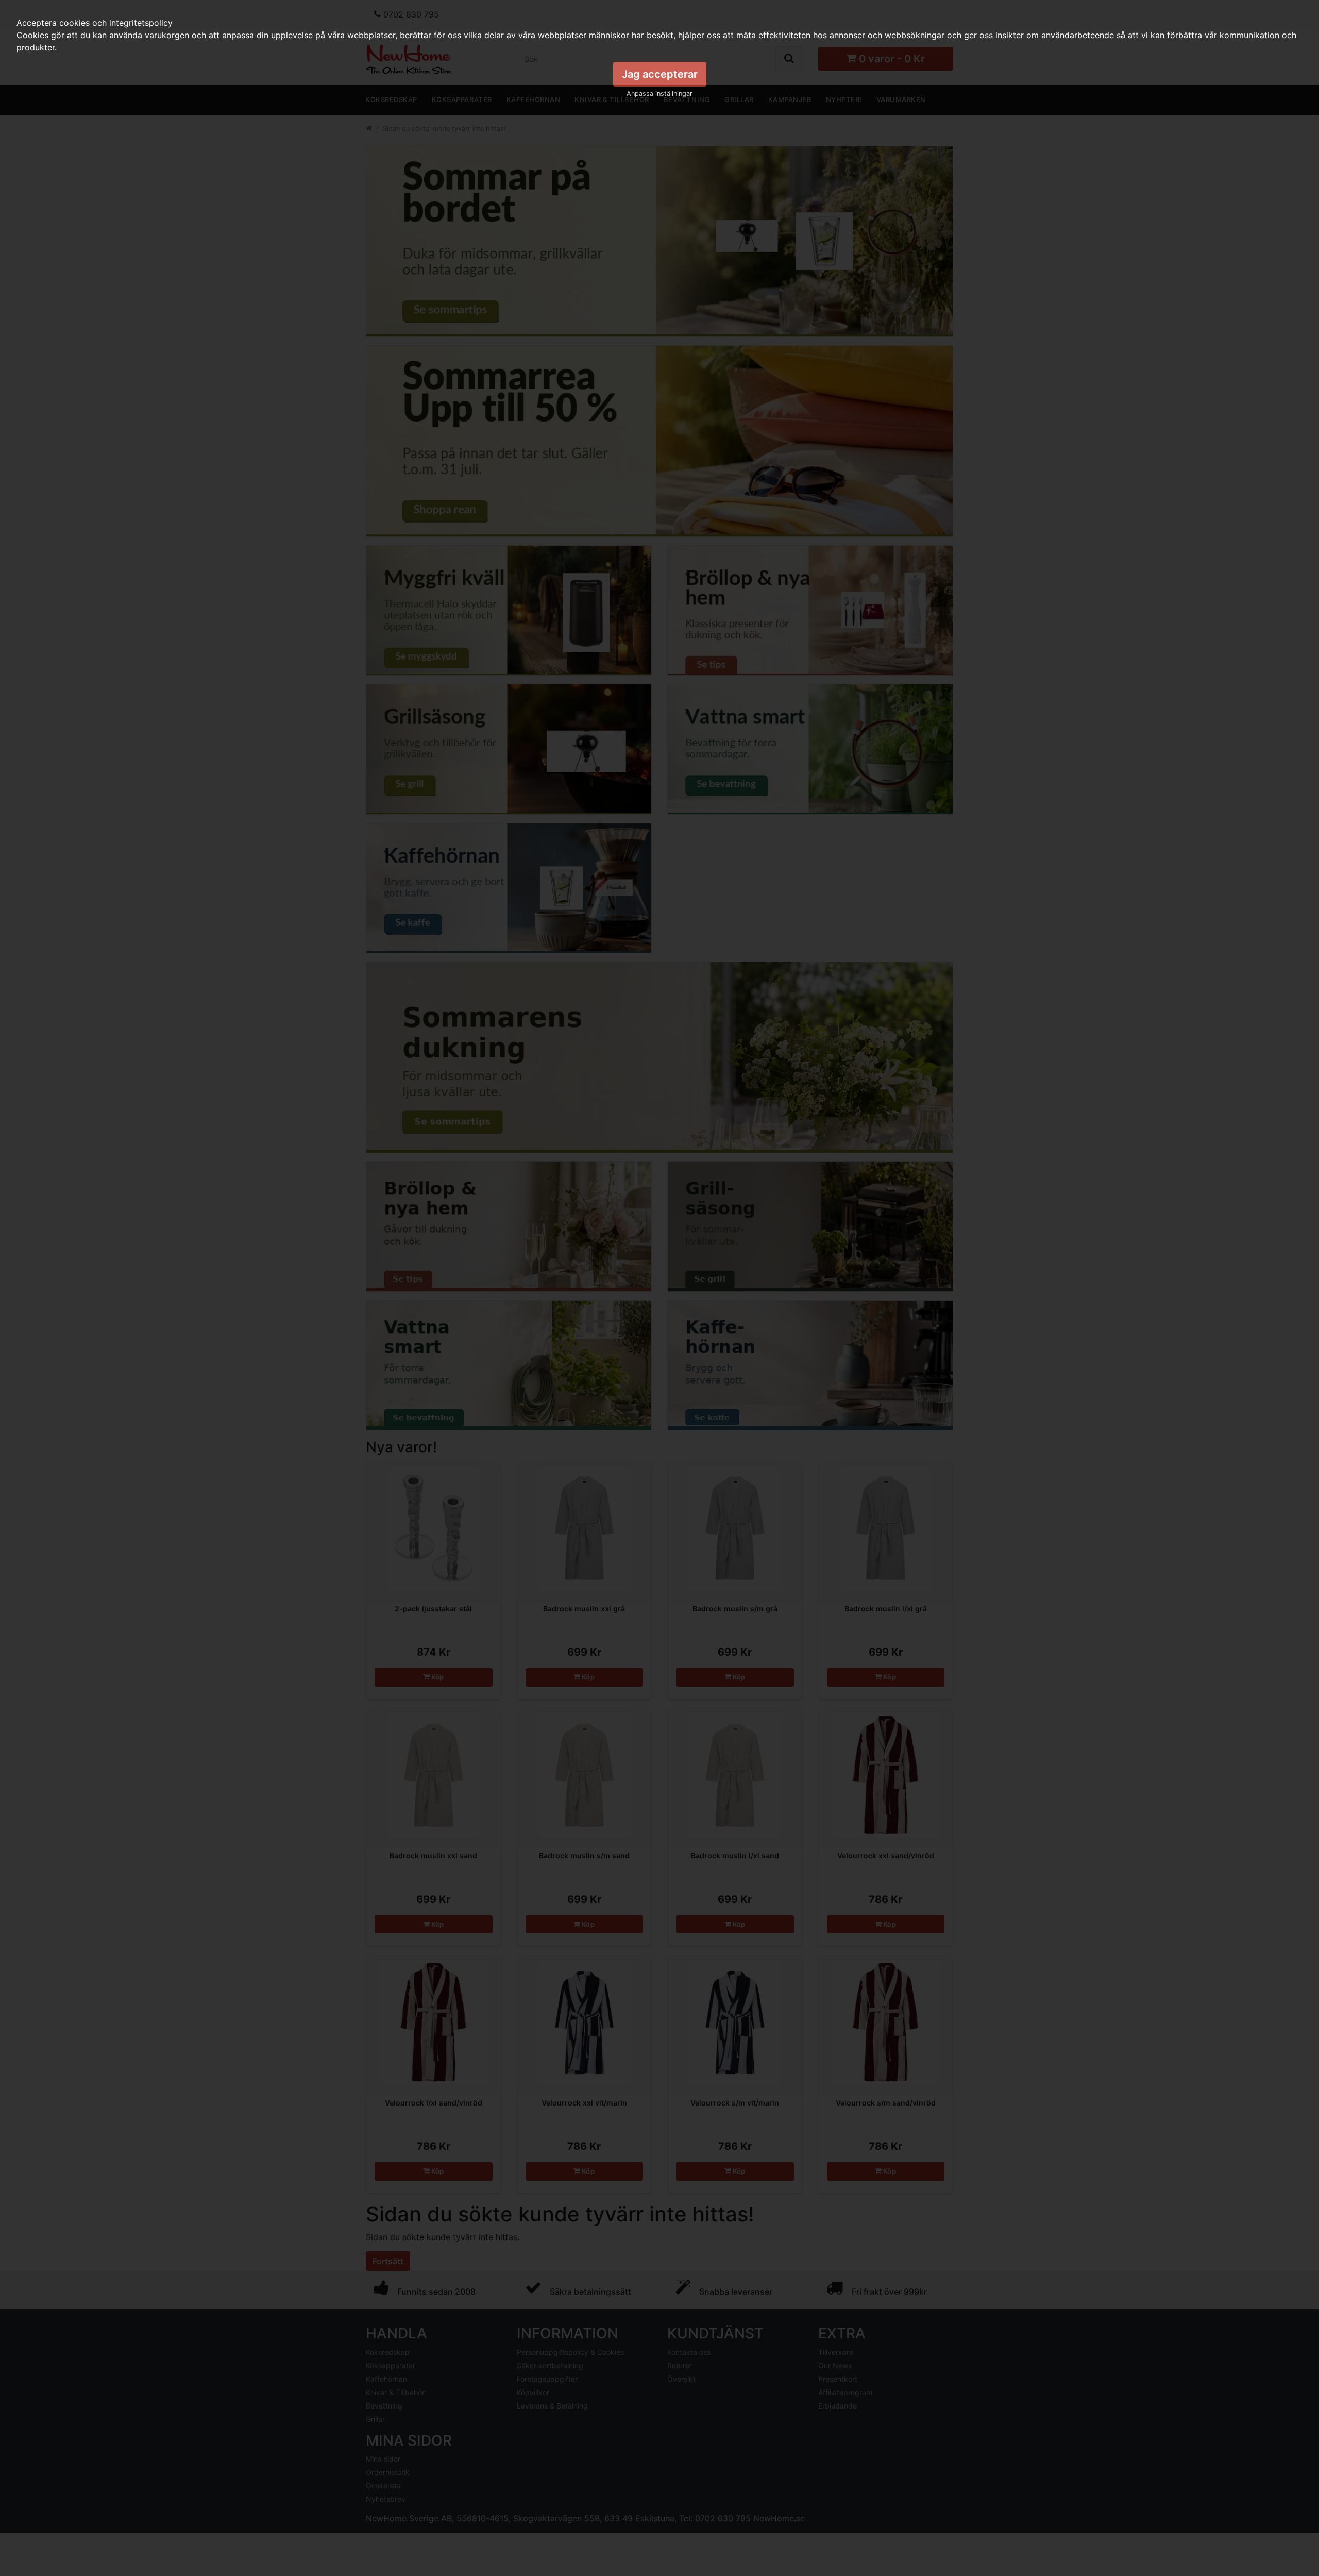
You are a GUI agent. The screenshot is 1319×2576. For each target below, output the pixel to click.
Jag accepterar (660, 74)
